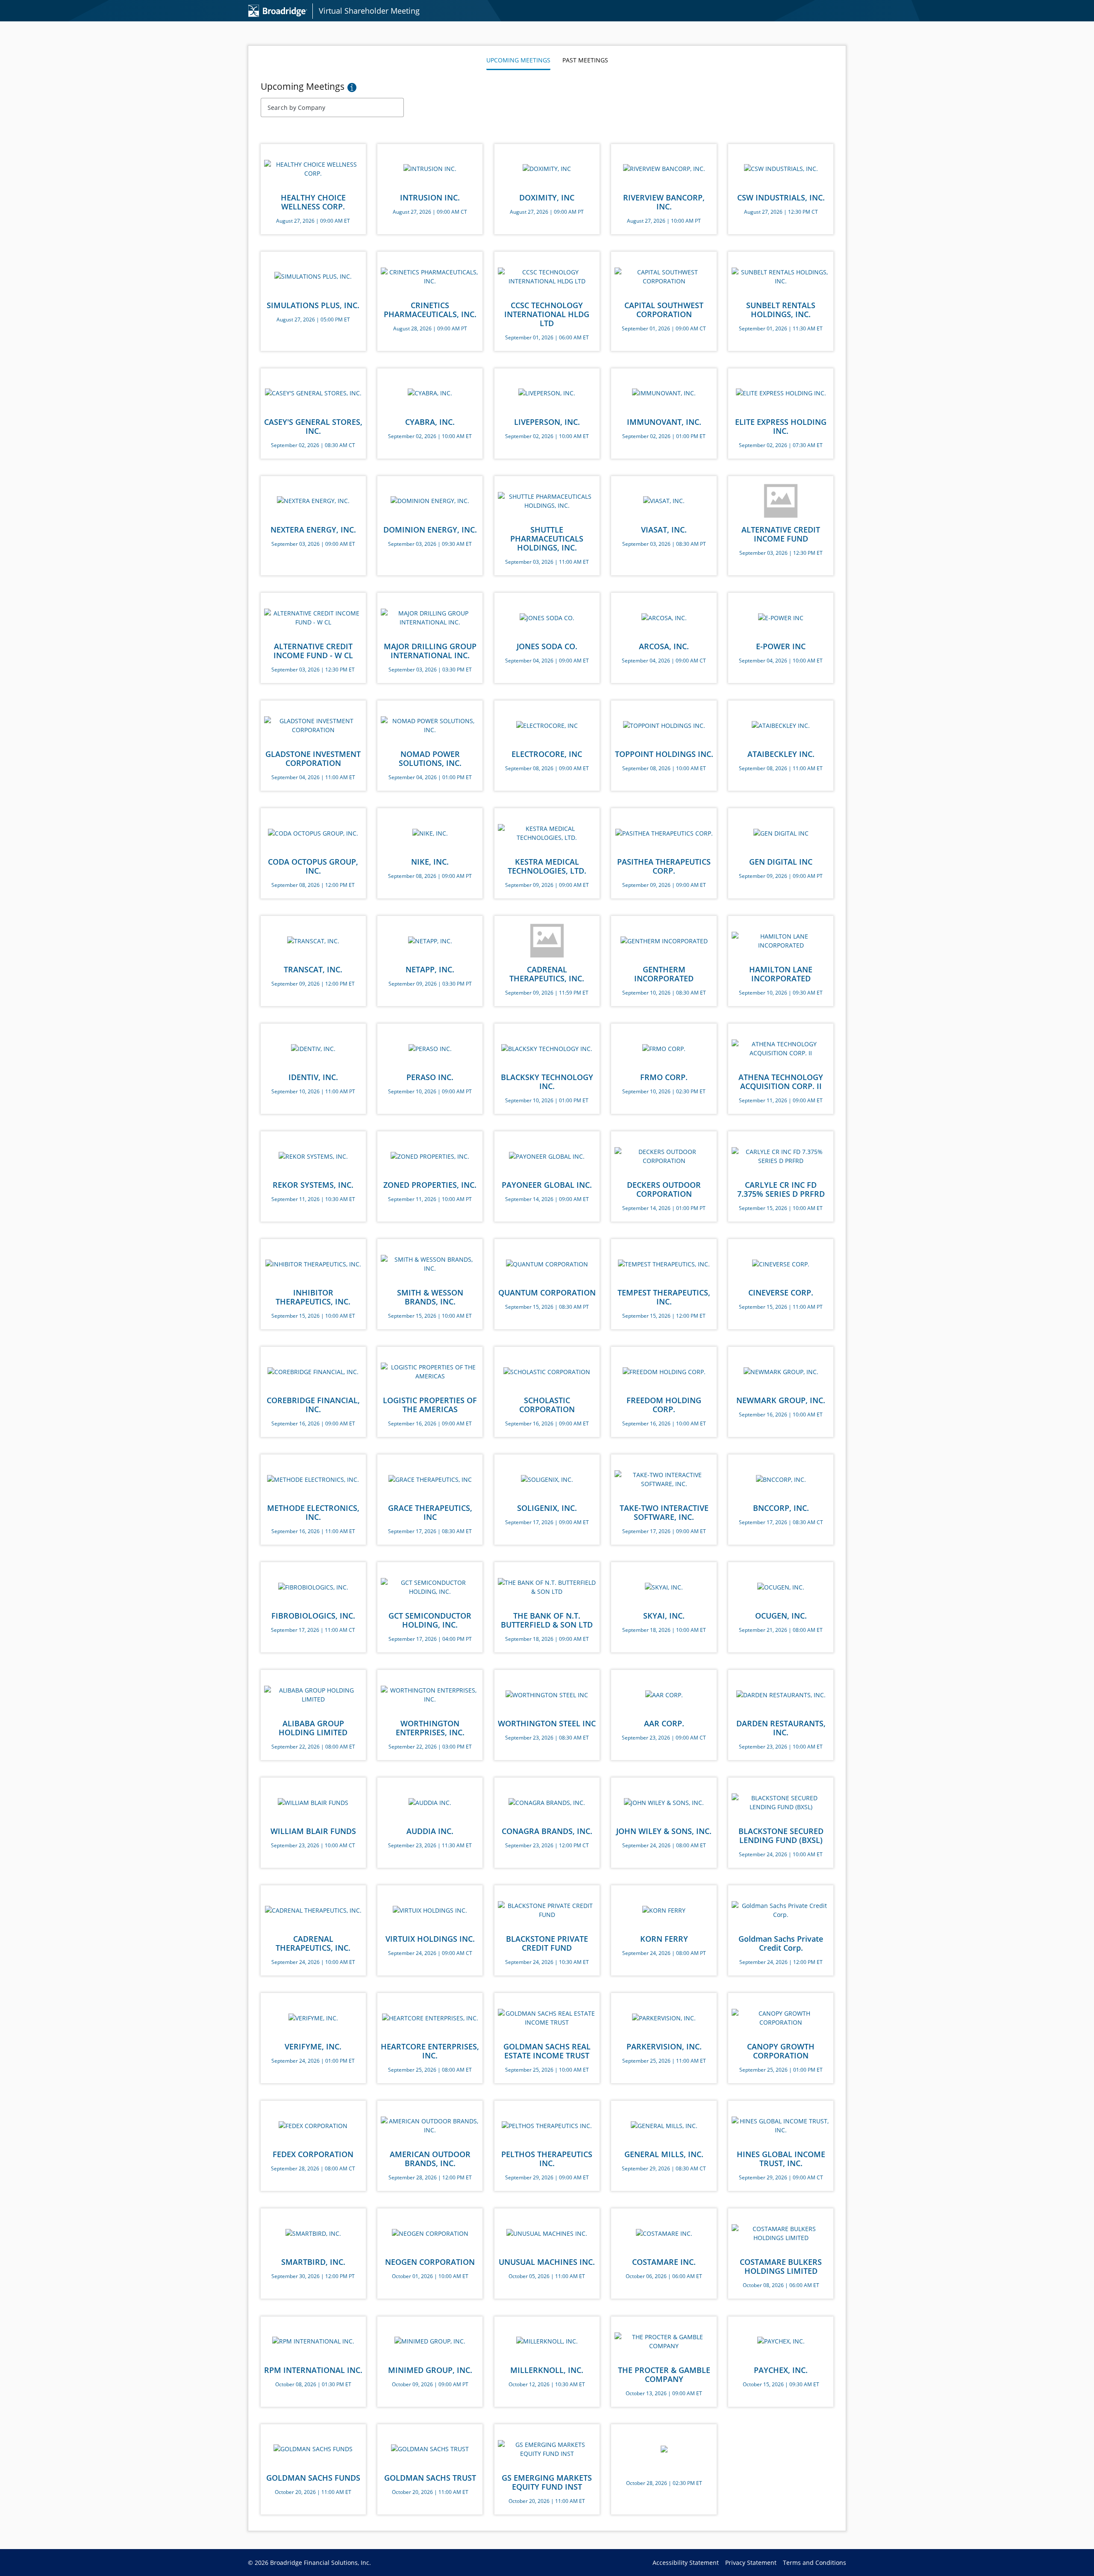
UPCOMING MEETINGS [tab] (518, 60)
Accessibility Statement (689, 2563)
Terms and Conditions (815, 2563)
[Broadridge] (279, 10)
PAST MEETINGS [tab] (585, 60)
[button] (352, 87)
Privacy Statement (754, 2563)
